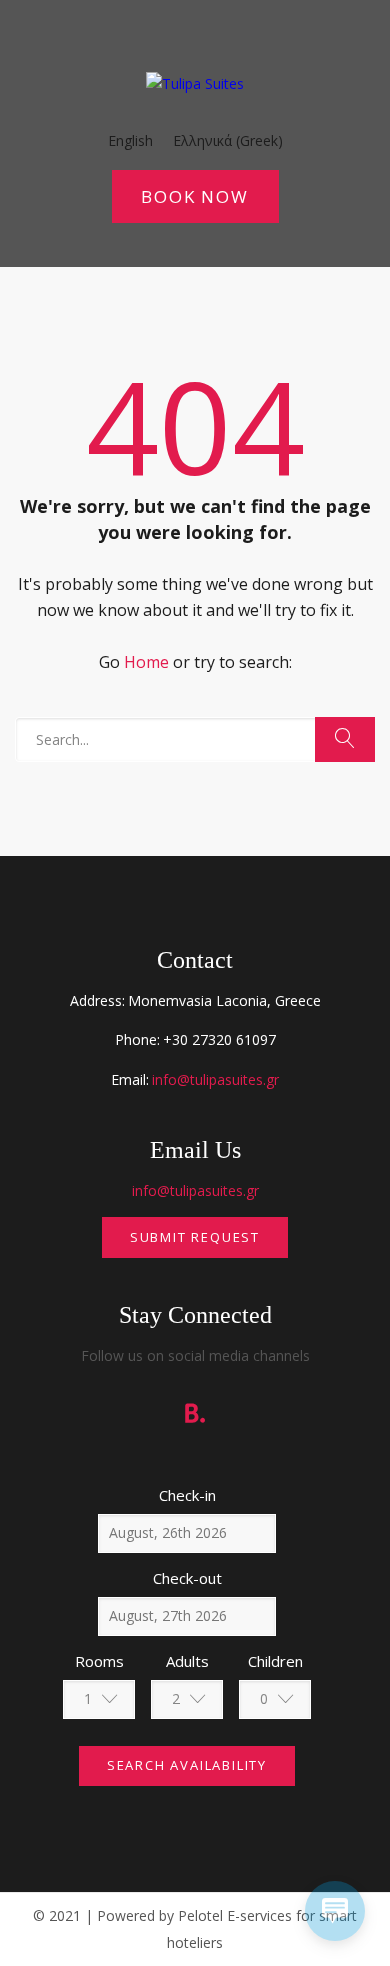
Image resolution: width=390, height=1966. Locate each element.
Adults (187, 1661)
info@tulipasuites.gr (215, 1079)
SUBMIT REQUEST (195, 1237)
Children (275, 1661)
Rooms (99, 1661)
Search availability (187, 1765)
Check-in (187, 1495)
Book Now (194, 196)
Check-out (187, 1578)
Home (146, 662)
